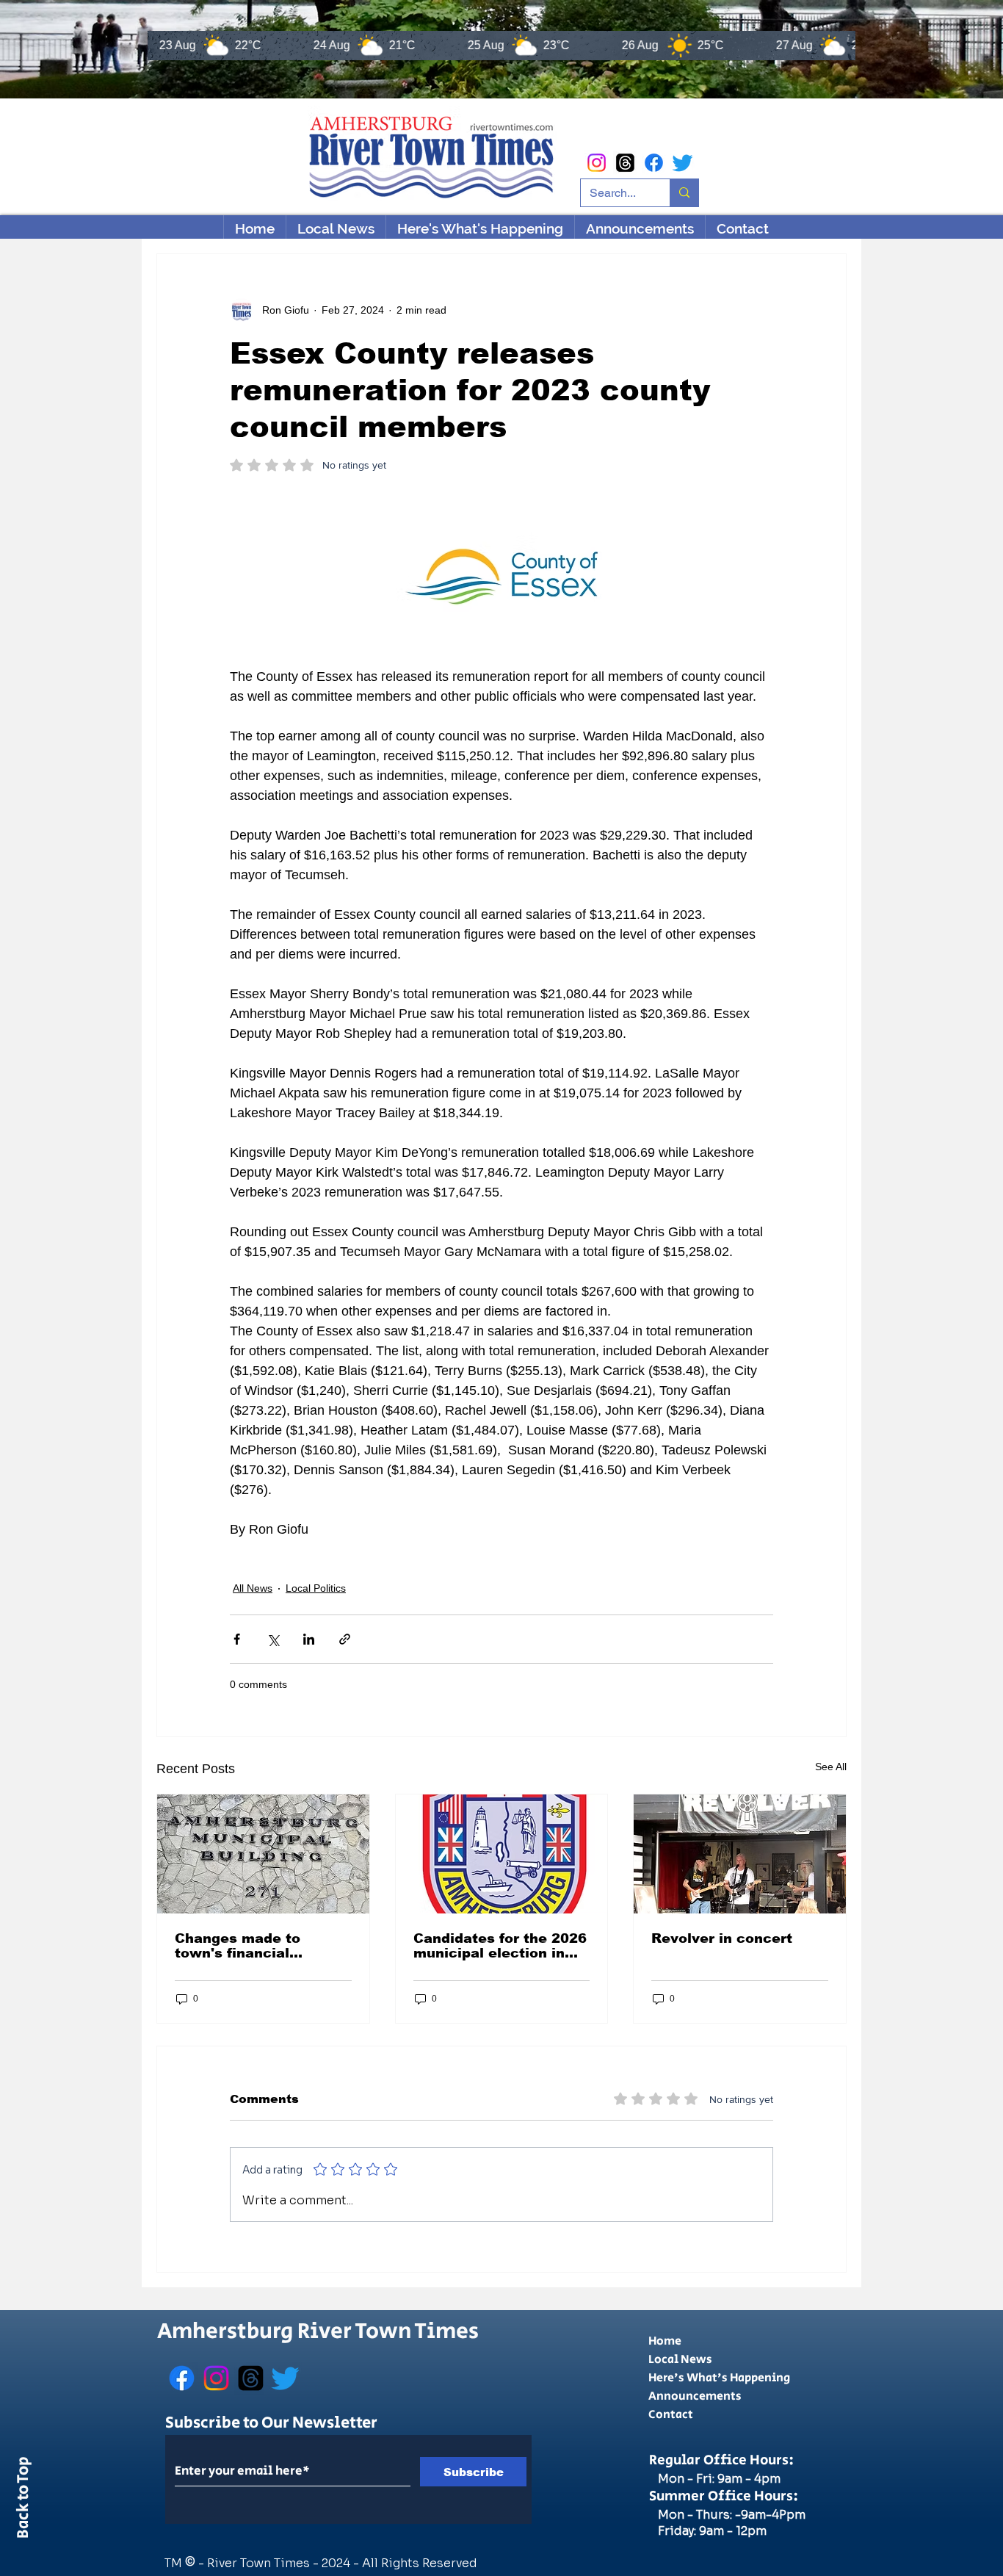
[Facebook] (654, 163)
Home (665, 2341)
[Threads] (625, 163)
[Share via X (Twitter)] (273, 1639)
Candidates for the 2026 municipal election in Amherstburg (500, 1946)
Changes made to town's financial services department (250, 1946)
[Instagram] (597, 163)
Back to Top (23, 2500)
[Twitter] (682, 163)
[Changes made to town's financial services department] (263, 1854)
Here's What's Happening (719, 2378)
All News (253, 1588)
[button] (480, 228)
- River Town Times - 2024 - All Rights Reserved (338, 2563)
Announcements (695, 2396)
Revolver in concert (722, 1938)
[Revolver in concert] (740, 1854)
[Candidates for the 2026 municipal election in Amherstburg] (502, 1854)
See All (831, 1767)
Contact (671, 2415)
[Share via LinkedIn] (309, 1639)
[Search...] (684, 193)
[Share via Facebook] (237, 1639)
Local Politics (316, 1588)
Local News (680, 2360)
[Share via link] (345, 1639)
